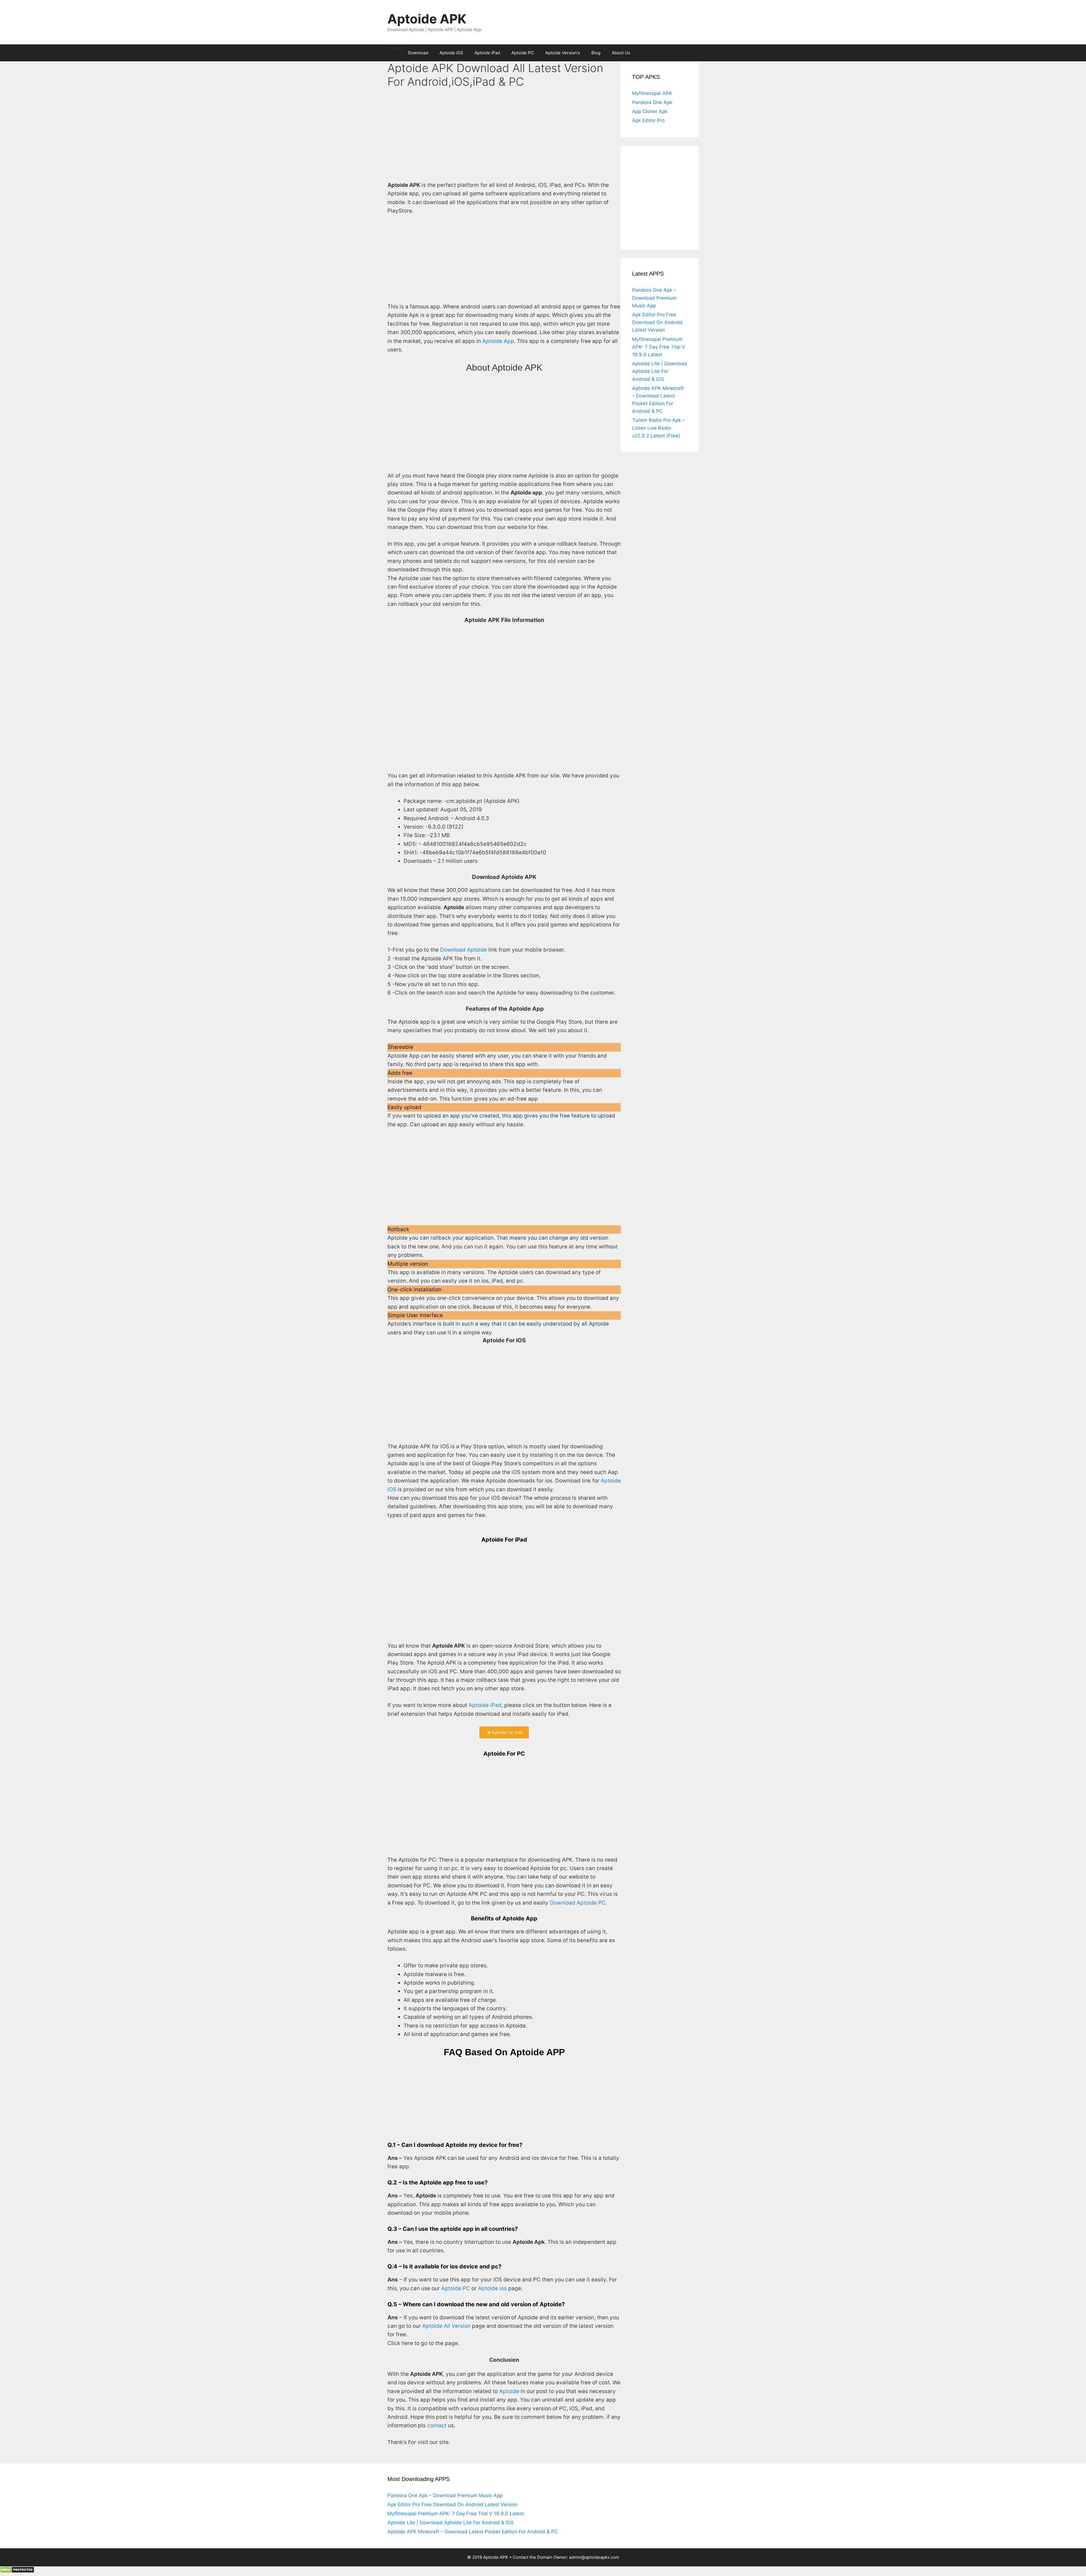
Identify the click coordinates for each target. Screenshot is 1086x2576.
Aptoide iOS (451, 53)
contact (437, 2425)
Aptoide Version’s (563, 53)
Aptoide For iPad (507, 1732)
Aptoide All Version (446, 2326)
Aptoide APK (427, 19)
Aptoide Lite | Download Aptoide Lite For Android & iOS (660, 371)
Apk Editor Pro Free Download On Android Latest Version (657, 322)
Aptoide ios (492, 2288)
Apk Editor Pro (648, 120)
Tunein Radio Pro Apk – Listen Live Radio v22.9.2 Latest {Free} (659, 428)
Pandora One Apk (652, 102)
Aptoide (509, 2391)
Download (418, 53)
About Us (621, 53)
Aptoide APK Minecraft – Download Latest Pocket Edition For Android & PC (473, 2532)
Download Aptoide (464, 950)
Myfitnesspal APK (652, 93)
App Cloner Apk (650, 111)
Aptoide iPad (487, 53)
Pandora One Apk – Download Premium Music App (654, 298)
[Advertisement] (504, 139)
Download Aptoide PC (578, 1903)
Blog (596, 53)
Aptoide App (498, 341)
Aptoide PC (523, 53)
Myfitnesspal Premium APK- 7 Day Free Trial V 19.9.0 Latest (659, 347)
